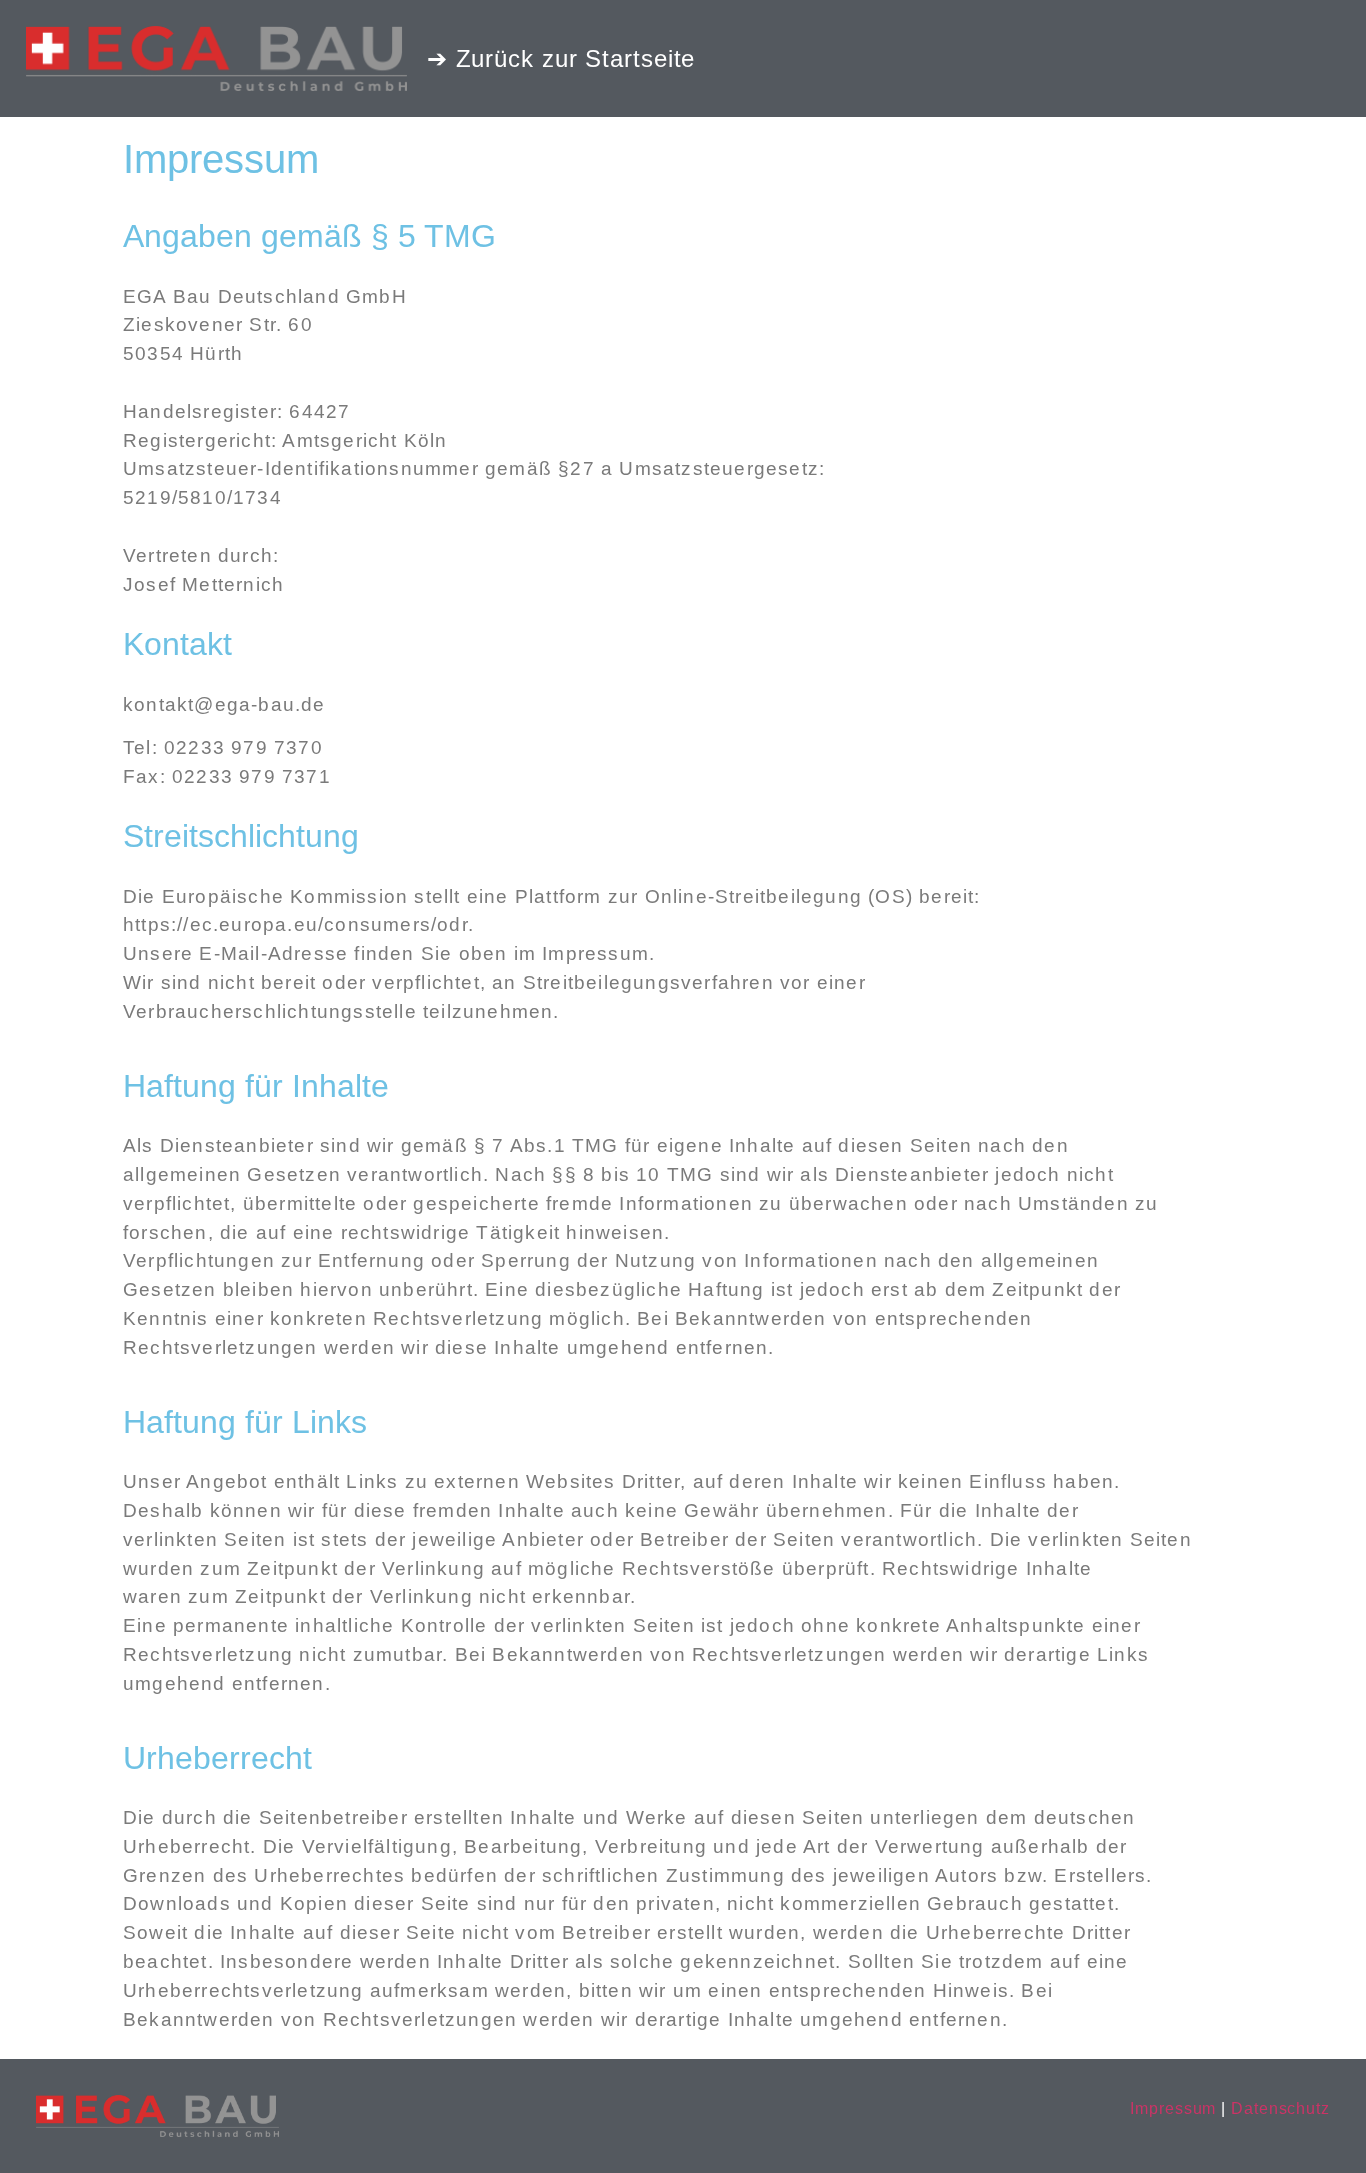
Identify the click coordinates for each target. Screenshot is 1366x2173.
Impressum (1173, 2108)
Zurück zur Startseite (576, 58)
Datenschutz (1280, 2108)
